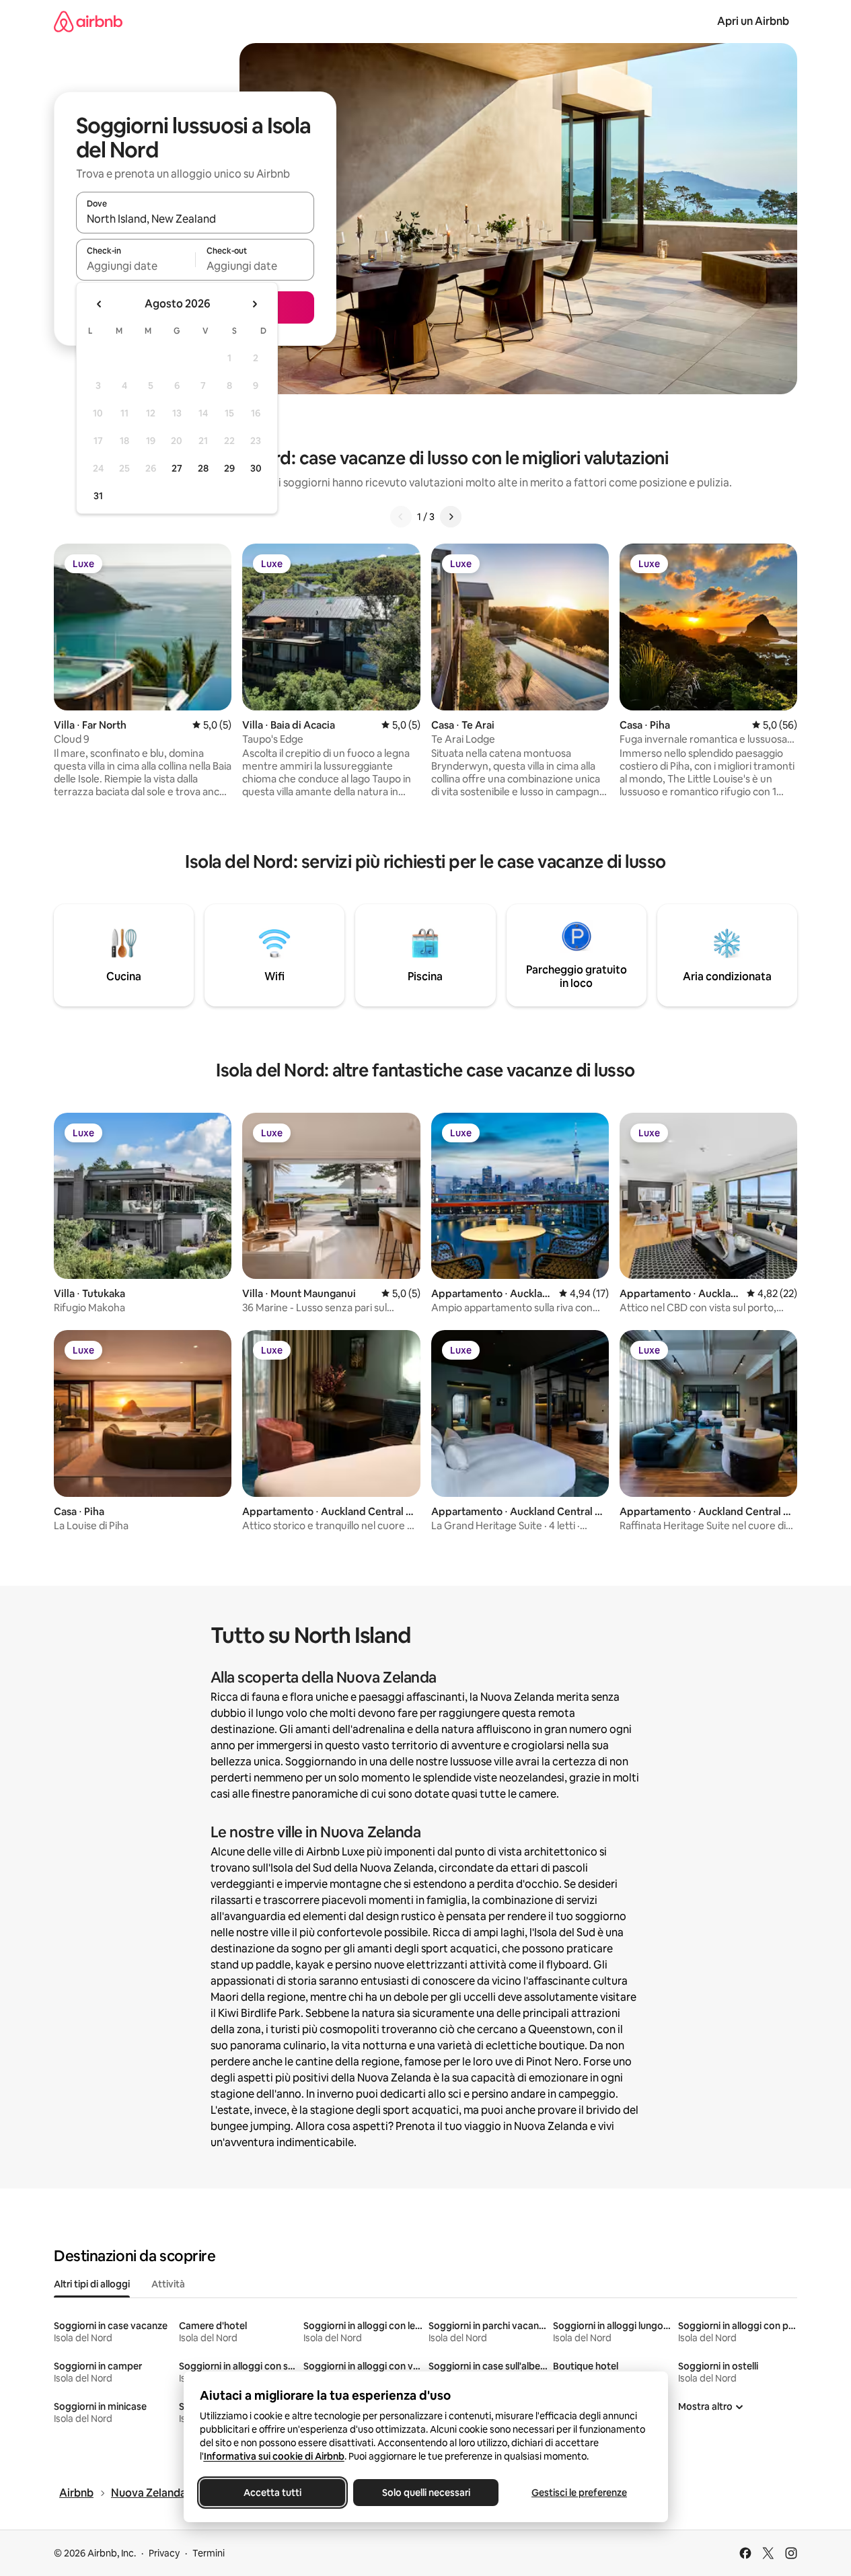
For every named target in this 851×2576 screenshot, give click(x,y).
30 (256, 468)
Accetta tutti (272, 2493)
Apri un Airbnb (753, 21)
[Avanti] (451, 517)
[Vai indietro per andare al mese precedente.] (100, 304)
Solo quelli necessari (425, 2493)
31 (98, 496)
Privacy (164, 2553)
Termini (209, 2553)
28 (203, 468)
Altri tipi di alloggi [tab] (92, 2284)
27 (177, 468)
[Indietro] (401, 517)
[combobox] (195, 219)
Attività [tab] (168, 2284)
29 (229, 468)
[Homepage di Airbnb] (88, 21)
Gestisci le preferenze (579, 2493)
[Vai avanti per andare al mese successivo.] (254, 304)
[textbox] (136, 266)
